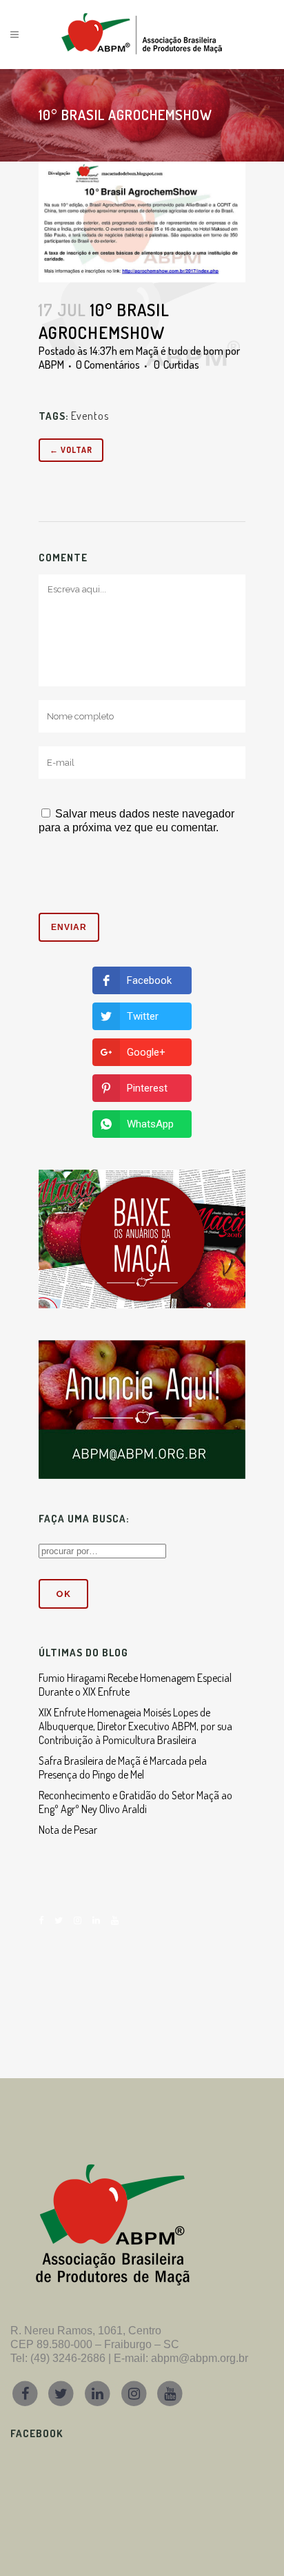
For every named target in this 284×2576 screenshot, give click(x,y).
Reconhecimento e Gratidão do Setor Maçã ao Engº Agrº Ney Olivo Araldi (135, 1802)
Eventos (90, 416)
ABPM (51, 365)
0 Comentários (108, 365)
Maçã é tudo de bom (180, 351)
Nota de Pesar (68, 1830)
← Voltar (71, 450)
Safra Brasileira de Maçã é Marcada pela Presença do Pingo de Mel (123, 1768)
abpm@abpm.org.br (200, 2358)
